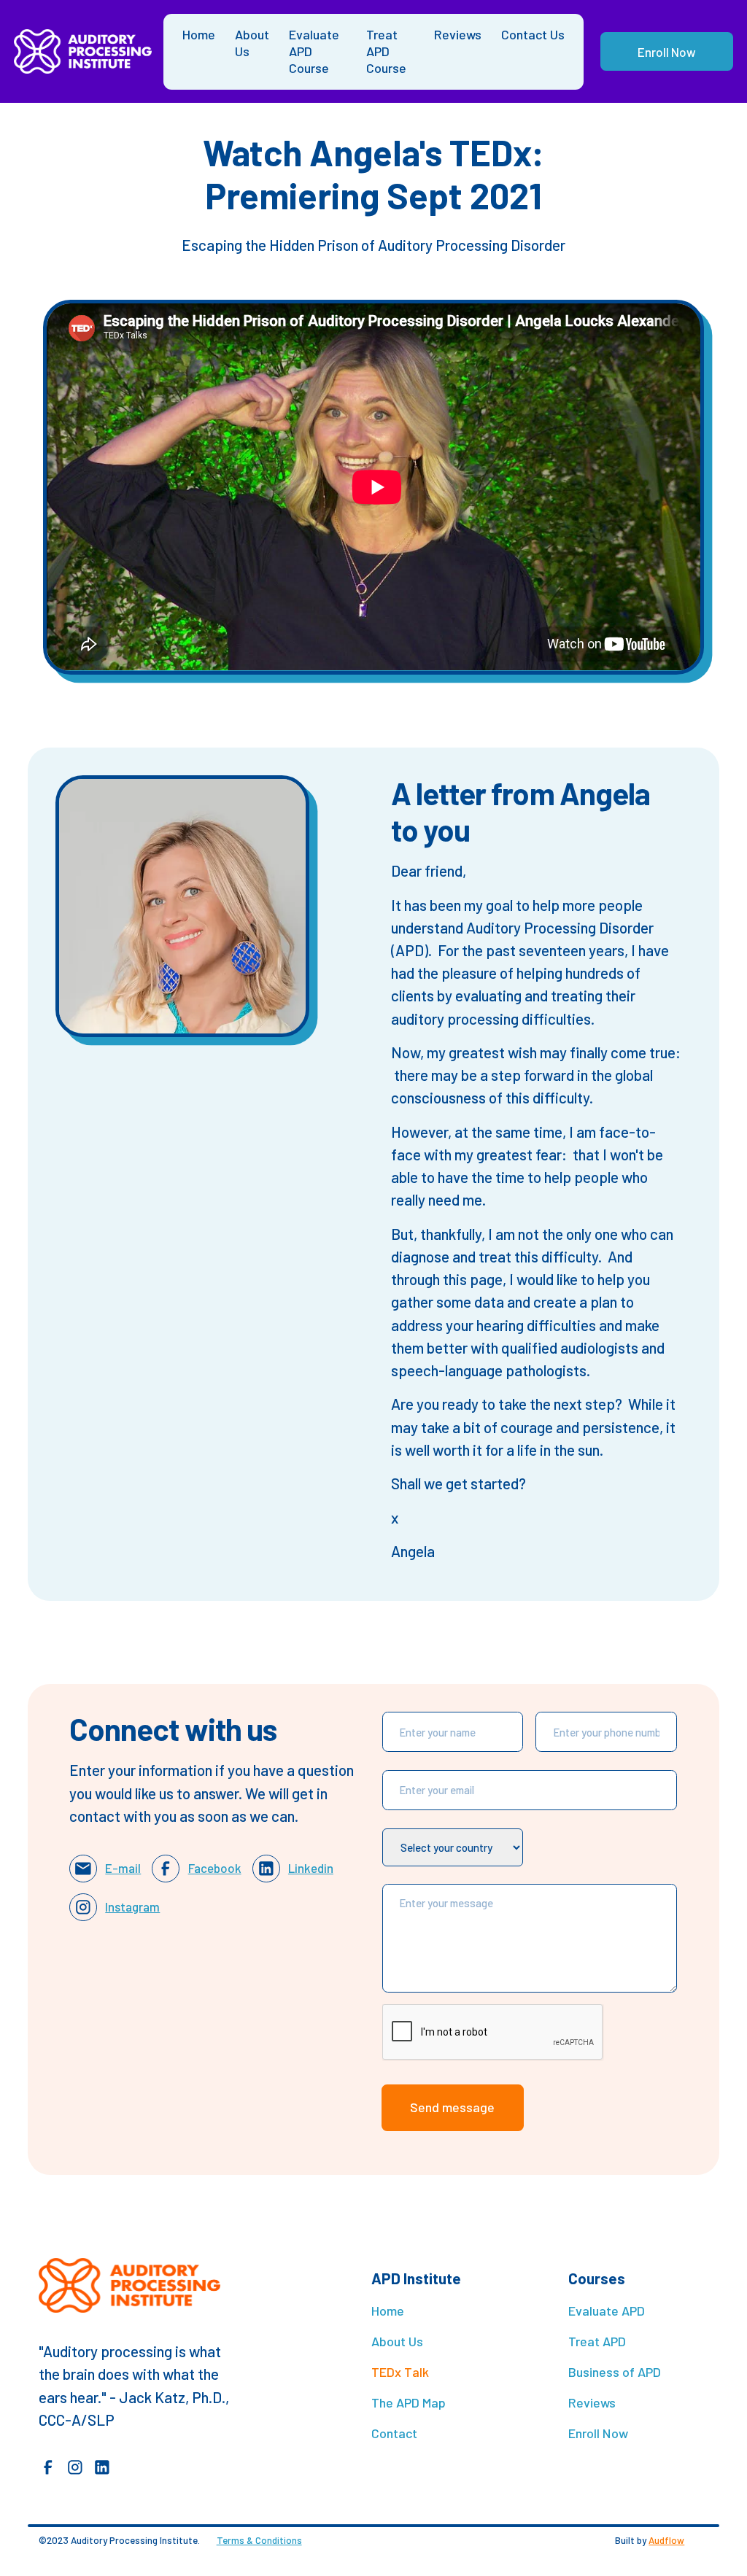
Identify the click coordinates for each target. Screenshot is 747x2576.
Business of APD (615, 2372)
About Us (252, 43)
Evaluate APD (607, 2311)
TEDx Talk (400, 2372)
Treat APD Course (386, 51)
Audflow (666, 2540)
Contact (394, 2433)
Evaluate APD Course (314, 51)
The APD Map (409, 2402)
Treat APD (597, 2341)
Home (199, 34)
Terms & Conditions (259, 2540)
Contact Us (533, 34)
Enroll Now (667, 52)
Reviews (458, 34)
